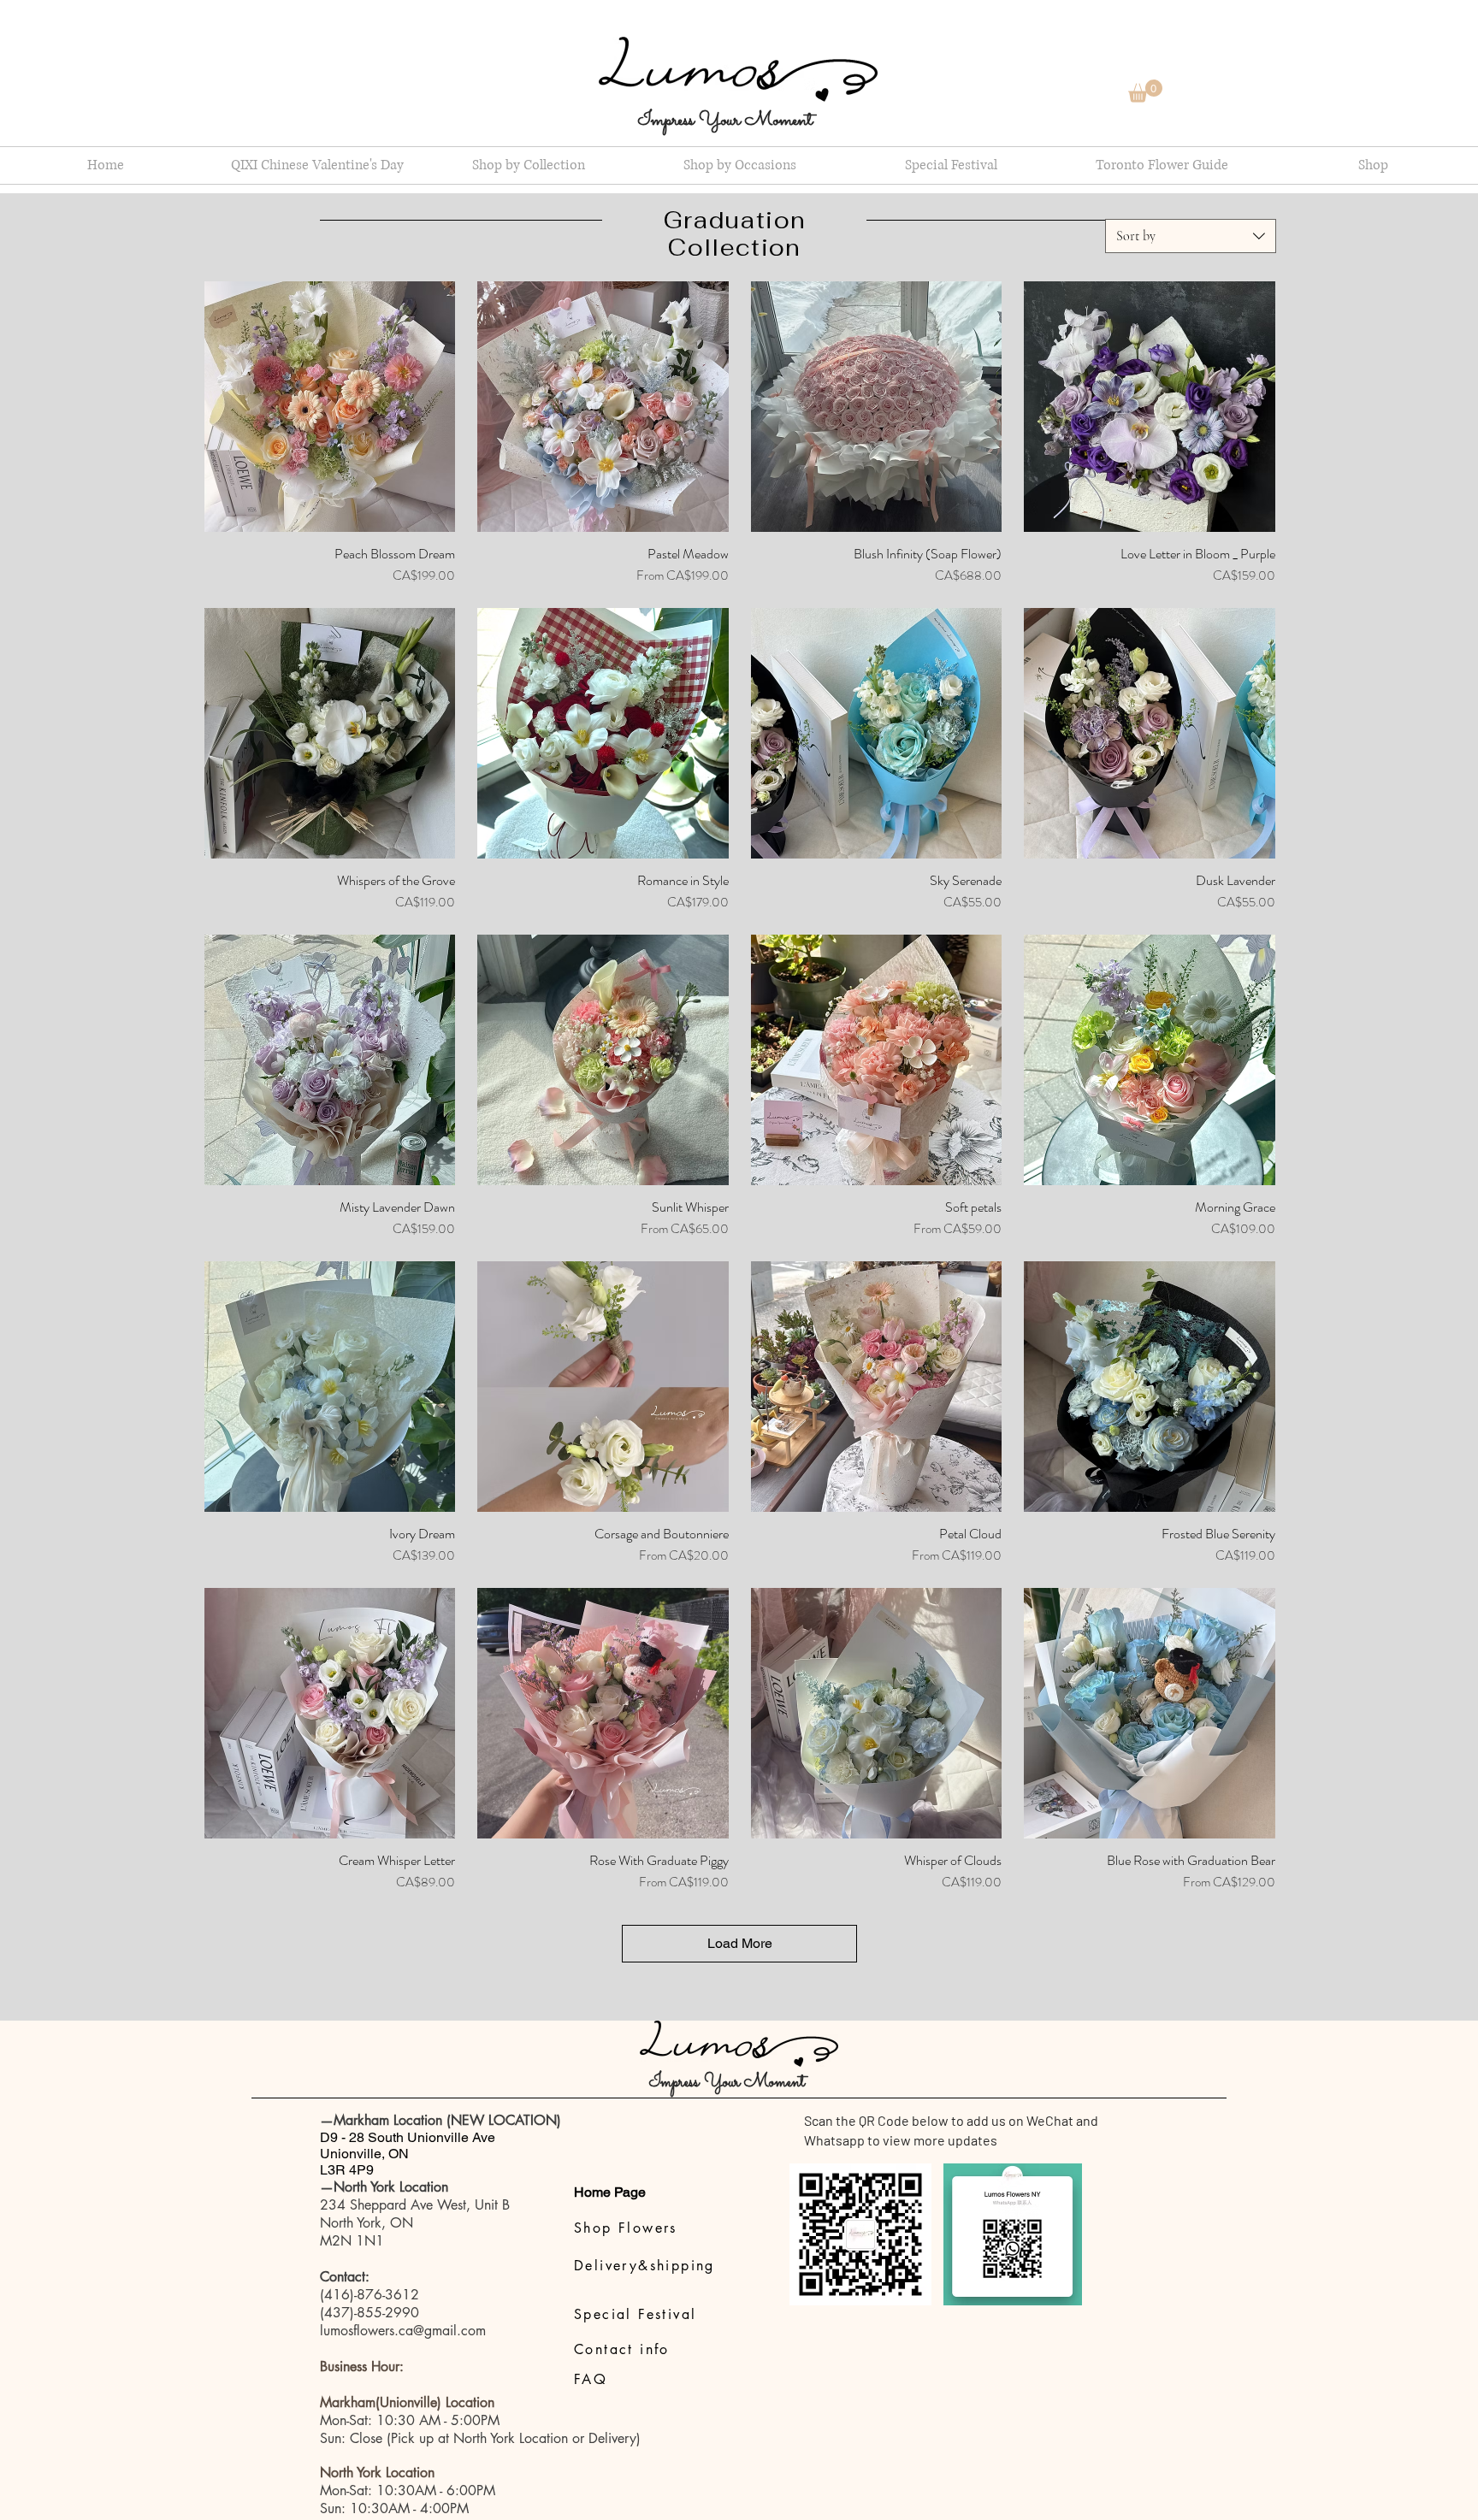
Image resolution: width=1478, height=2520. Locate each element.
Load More (740, 1943)
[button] (1145, 91)
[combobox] (1191, 236)
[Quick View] (330, 407)
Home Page (610, 2192)
